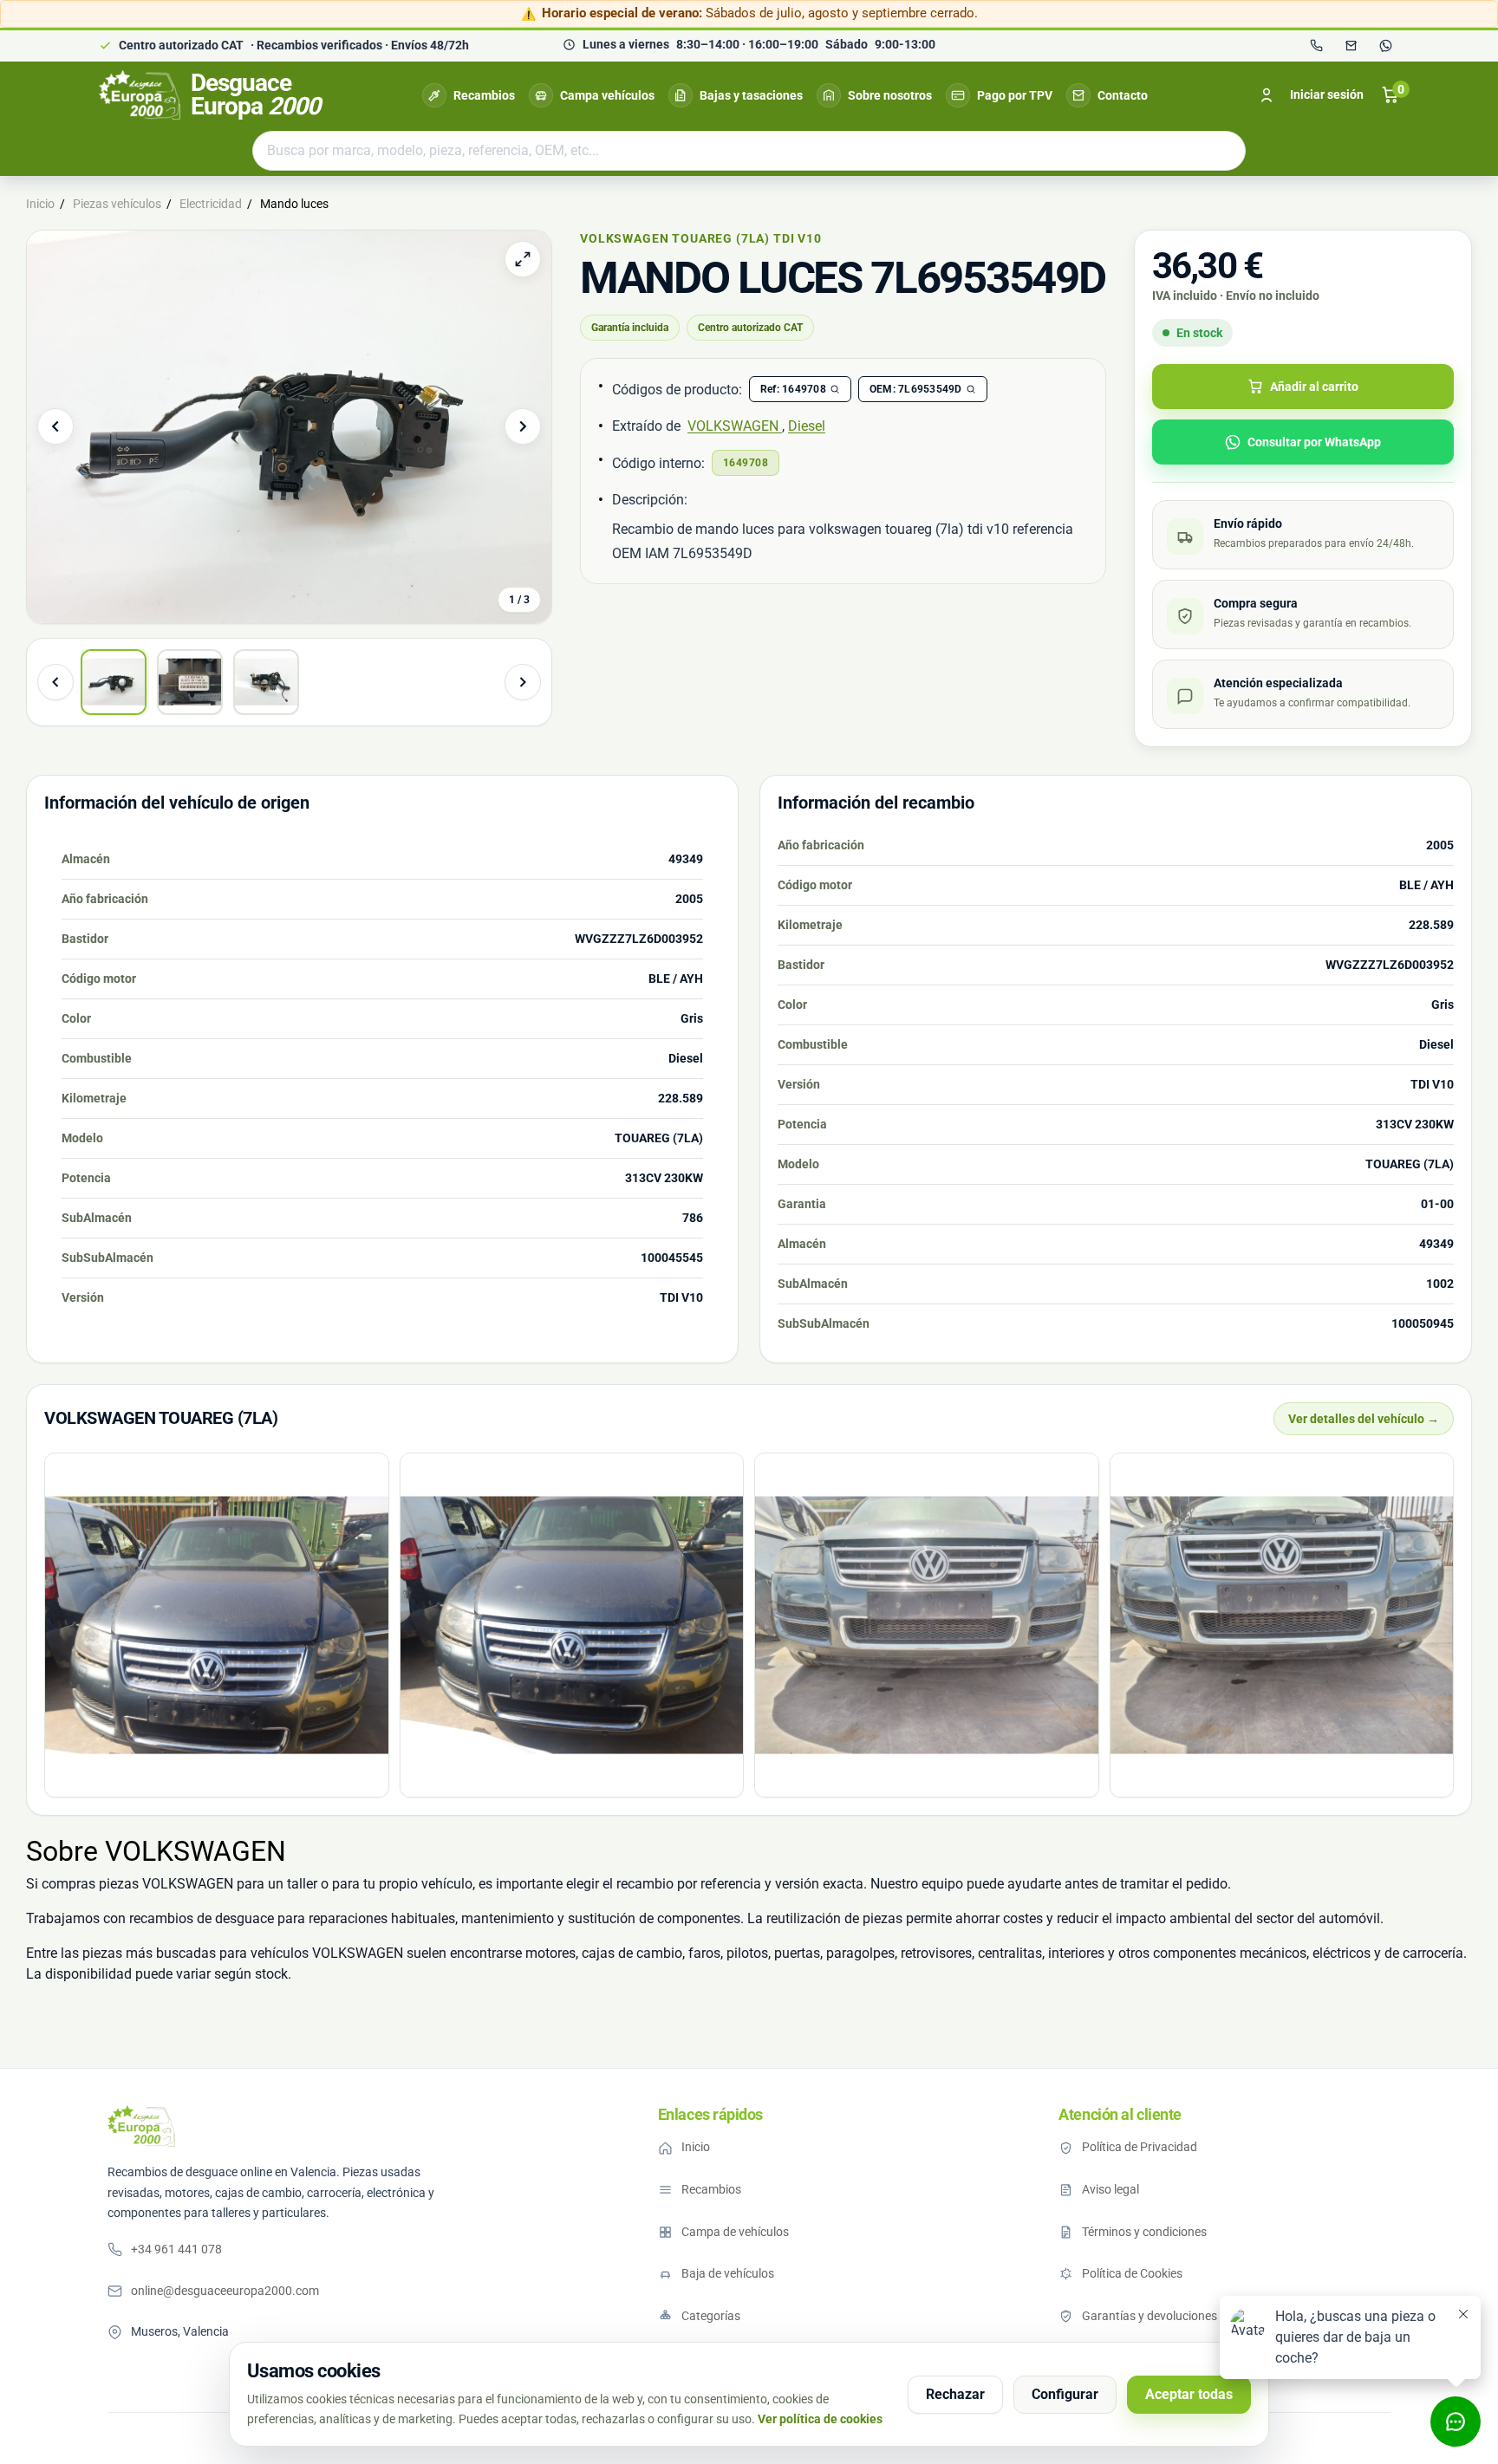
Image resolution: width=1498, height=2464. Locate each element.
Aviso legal (1110, 2189)
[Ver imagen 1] (114, 682)
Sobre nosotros (890, 95)
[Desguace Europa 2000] (141, 2126)
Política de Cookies (1132, 2273)
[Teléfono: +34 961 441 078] (1316, 46)
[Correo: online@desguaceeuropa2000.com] (1351, 46)
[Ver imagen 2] (190, 682)
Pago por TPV (1015, 95)
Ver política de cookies (820, 2419)
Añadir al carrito (1314, 387)
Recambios (484, 95)
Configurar (1065, 2394)
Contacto (1123, 95)
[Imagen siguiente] (523, 426)
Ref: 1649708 (793, 389)
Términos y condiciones (1144, 2232)
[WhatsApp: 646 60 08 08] (1385, 46)
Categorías (711, 2316)
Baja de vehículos (728, 2273)
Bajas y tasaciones (751, 95)
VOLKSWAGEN (735, 426)
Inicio (696, 2147)
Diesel (807, 426)
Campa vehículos (607, 95)
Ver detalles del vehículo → (1364, 1419)
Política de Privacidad (1140, 2147)
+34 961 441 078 (176, 2249)
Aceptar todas (1189, 2394)
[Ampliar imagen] (523, 259)
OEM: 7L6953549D (916, 389)
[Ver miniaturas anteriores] (55, 682)
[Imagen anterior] (55, 426)
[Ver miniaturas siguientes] (523, 682)
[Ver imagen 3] (266, 682)
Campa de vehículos (735, 2232)
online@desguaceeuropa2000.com (225, 2291)
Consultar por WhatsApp (1314, 442)
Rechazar (955, 2394)
